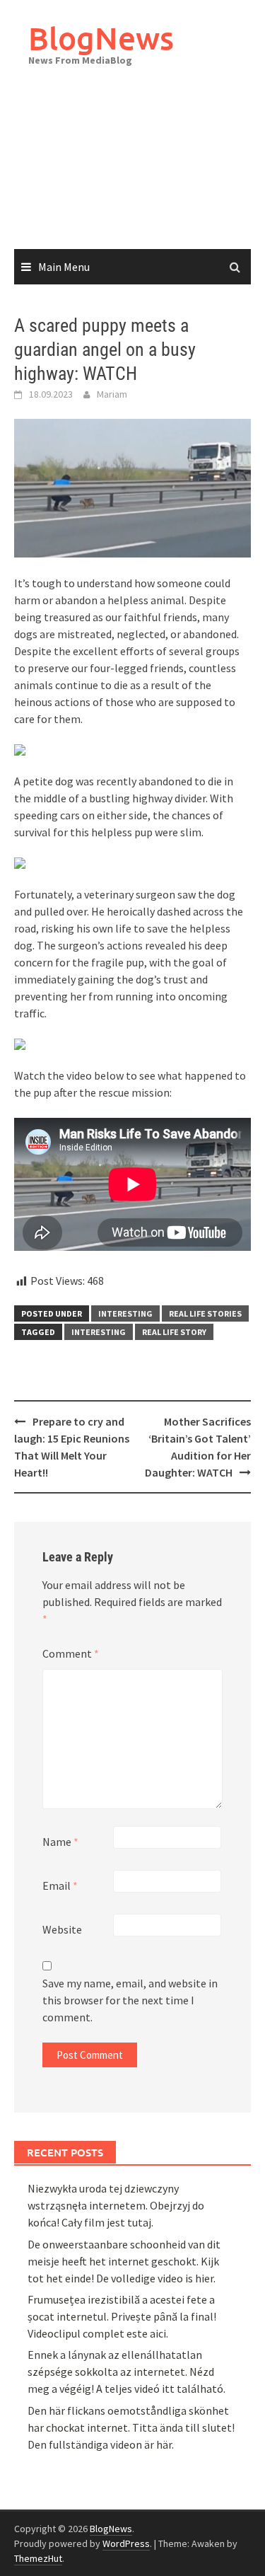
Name (60, 1842)
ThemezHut (38, 2558)
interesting (125, 1313)
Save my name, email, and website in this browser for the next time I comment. (130, 2000)
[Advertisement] (132, 172)
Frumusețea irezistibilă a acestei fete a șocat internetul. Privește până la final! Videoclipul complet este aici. (122, 2316)
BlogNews (101, 38)
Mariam (112, 394)
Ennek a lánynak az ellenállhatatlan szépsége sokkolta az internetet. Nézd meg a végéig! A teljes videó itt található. (126, 2372)
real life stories (205, 1313)
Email (60, 1885)
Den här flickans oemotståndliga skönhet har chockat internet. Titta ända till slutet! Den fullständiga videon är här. (131, 2427)
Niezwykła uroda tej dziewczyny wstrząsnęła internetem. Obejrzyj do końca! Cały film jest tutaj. (116, 2205)
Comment (71, 1653)
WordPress (126, 2543)
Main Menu (64, 267)
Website (62, 1929)
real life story (174, 1332)
